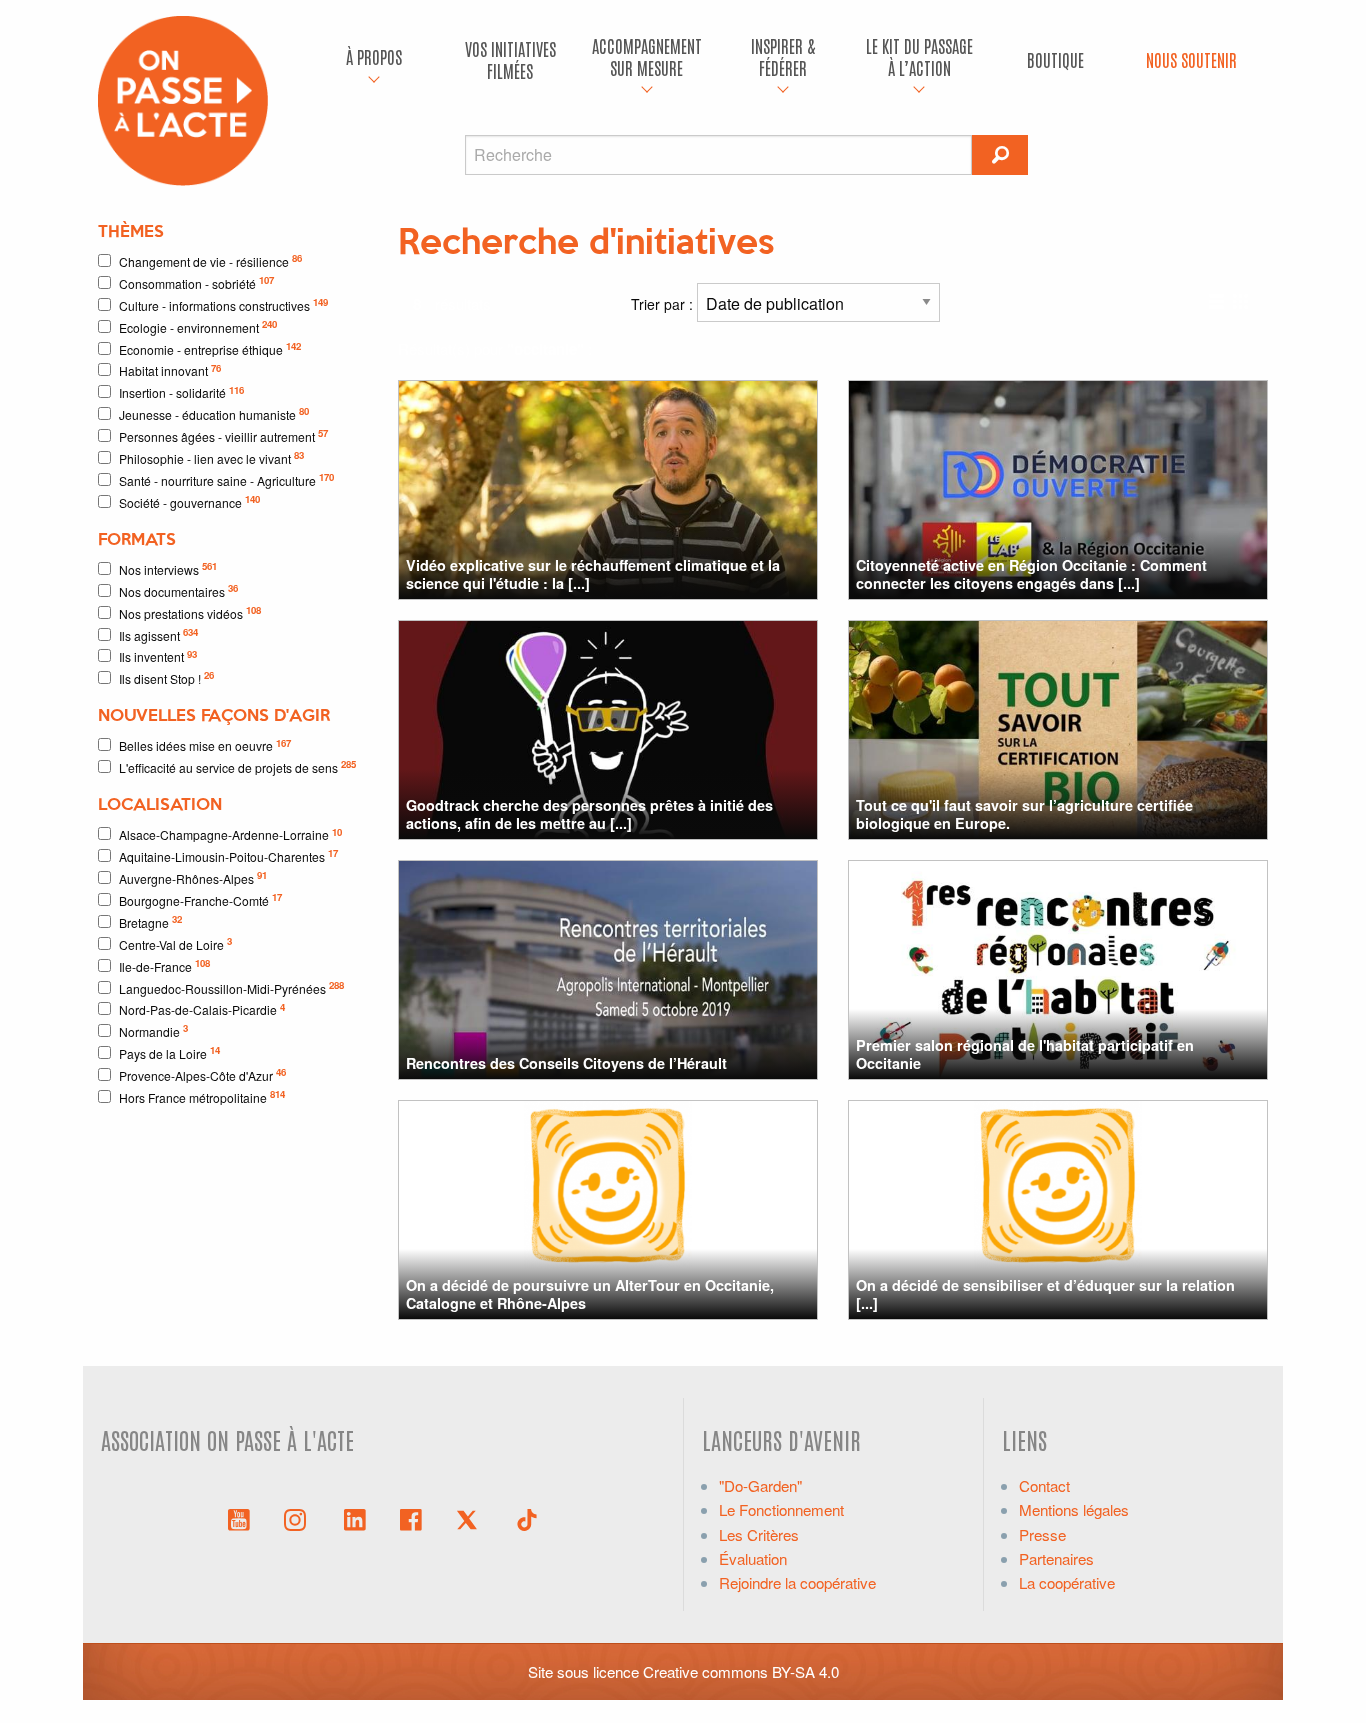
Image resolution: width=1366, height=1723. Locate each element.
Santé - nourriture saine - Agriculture (226, 479)
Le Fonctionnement (781, 1509)
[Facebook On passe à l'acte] (411, 1518)
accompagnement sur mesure (647, 56)
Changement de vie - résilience (210, 260)
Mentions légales (1074, 1509)
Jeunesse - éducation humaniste (214, 413)
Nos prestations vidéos (190, 612)
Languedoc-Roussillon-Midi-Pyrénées (231, 987)
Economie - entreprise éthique (210, 348)
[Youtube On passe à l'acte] (239, 1518)
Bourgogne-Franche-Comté (200, 899)
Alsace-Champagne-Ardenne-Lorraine (230, 834)
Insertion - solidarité (181, 392)
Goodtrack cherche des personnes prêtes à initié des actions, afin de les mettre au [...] (589, 813)
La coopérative (1067, 1582)
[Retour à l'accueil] (183, 98)
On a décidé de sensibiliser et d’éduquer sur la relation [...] (1045, 1293)
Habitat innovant (170, 370)
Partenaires (1056, 1558)
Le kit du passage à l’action (919, 56)
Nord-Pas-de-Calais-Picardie (202, 1009)
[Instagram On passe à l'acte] (299, 1518)
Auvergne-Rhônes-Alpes (193, 877)
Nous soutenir (1191, 59)
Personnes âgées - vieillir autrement (223, 435)
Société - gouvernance (189, 501)
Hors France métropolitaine (202, 1096)
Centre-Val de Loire (175, 943)
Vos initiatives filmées (510, 59)
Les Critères (759, 1534)
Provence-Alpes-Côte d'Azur (202, 1074)
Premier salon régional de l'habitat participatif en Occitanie (1025, 1053)
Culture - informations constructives (223, 304)
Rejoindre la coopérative (797, 1582)
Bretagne (150, 921)
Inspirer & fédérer (783, 56)
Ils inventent (158, 656)
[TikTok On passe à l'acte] (527, 1518)
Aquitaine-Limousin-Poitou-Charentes (228, 855)
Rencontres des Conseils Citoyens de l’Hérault (566, 1063)
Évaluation (753, 1558)
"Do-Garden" (760, 1485)
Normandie (153, 1030)
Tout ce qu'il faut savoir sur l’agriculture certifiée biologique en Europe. (1024, 813)
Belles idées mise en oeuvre (205, 745)
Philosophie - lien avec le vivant (211, 457)
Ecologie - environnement (198, 326)
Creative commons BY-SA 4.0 (741, 1671)
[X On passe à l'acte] (471, 1518)
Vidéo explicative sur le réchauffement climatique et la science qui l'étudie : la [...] (593, 573)
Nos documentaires (178, 590)
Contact (1044, 1485)
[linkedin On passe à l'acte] (355, 1518)
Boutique (1055, 59)
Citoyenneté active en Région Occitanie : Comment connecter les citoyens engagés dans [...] (1031, 573)
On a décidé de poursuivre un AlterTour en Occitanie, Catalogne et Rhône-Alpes (590, 1293)
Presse (1042, 1534)
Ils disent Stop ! (166, 677)
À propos (374, 56)
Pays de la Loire (169, 1052)
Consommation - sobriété (196, 282)
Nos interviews (168, 568)
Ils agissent (158, 634)
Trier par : (664, 304)
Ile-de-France (164, 965)
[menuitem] (374, 60)
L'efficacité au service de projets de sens (237, 766)
